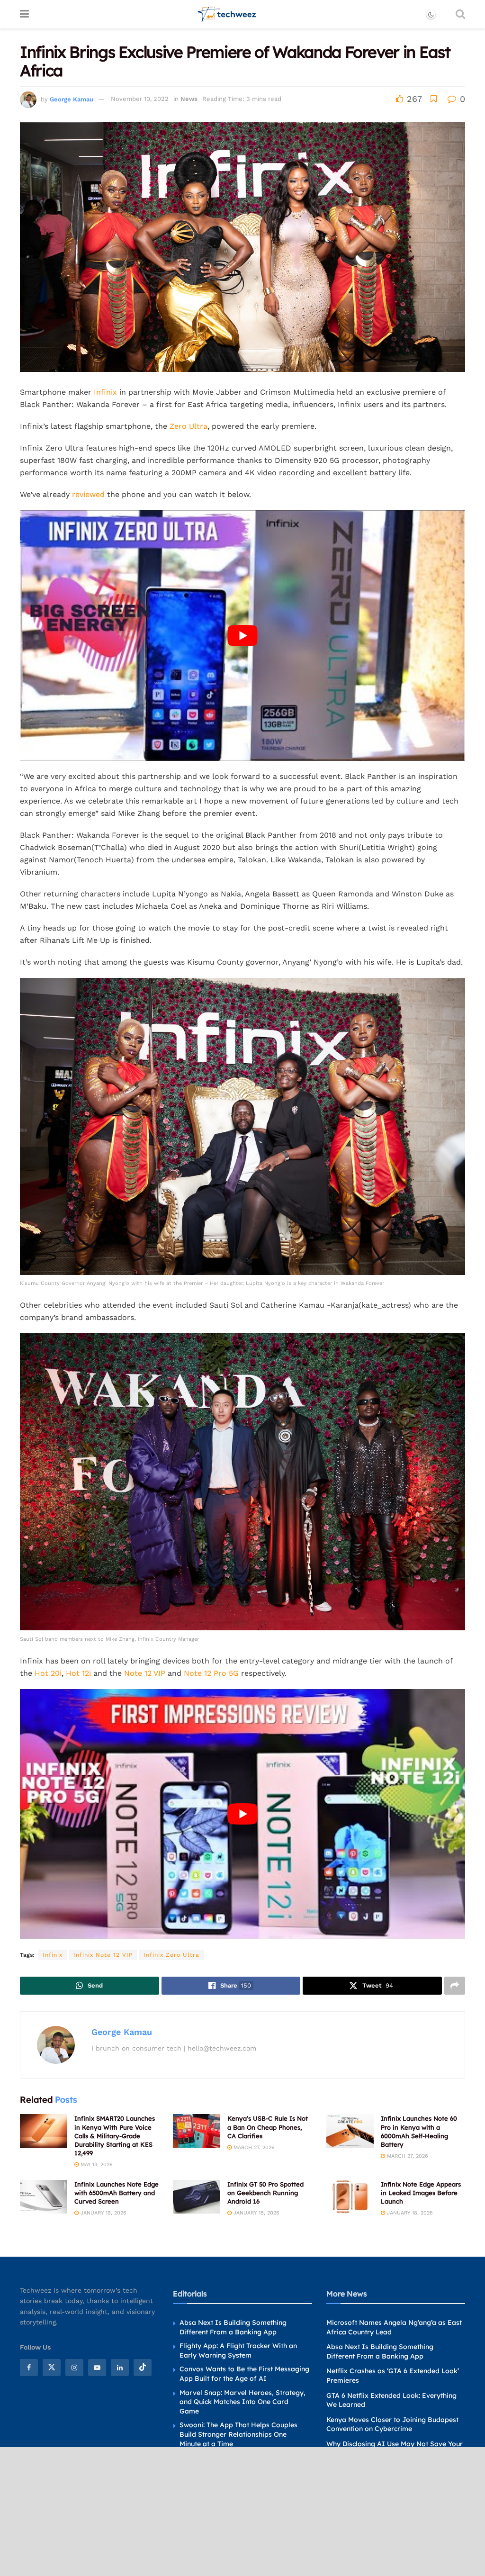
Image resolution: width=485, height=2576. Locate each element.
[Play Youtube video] (242, 636)
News (189, 99)
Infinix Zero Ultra (171, 1955)
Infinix (105, 392)
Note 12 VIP (145, 1673)
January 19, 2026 (103, 2213)
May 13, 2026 (96, 2165)
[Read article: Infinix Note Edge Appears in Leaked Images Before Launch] (350, 2197)
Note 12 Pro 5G (211, 1673)
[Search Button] (460, 14)
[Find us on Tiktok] (143, 2368)
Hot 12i (78, 1673)
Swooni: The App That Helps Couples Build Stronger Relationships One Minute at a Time (238, 2434)
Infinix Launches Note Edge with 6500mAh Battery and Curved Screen (117, 2193)
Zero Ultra (189, 426)
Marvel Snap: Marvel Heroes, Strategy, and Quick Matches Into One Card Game (242, 2401)
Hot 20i (48, 1673)
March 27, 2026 (253, 2147)
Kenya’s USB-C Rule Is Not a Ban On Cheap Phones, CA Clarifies (268, 2127)
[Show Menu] (24, 14)
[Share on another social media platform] (455, 1986)
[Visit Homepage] (227, 14)
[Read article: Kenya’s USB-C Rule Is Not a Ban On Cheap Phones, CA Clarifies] (197, 2131)
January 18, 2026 (256, 2213)
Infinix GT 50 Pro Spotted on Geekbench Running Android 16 (265, 2193)
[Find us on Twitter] (52, 2368)
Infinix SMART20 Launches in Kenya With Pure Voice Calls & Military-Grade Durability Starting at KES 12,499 (115, 2136)
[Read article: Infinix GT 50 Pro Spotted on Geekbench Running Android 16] (197, 2197)
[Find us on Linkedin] (120, 2368)
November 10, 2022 (140, 99)
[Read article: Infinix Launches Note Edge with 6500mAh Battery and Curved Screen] (44, 2197)
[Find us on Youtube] (97, 2368)
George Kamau (72, 99)
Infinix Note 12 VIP (103, 1955)
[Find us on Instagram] (74, 2368)
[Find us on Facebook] (29, 2368)
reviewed (88, 494)
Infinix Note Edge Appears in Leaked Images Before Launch (421, 2193)
